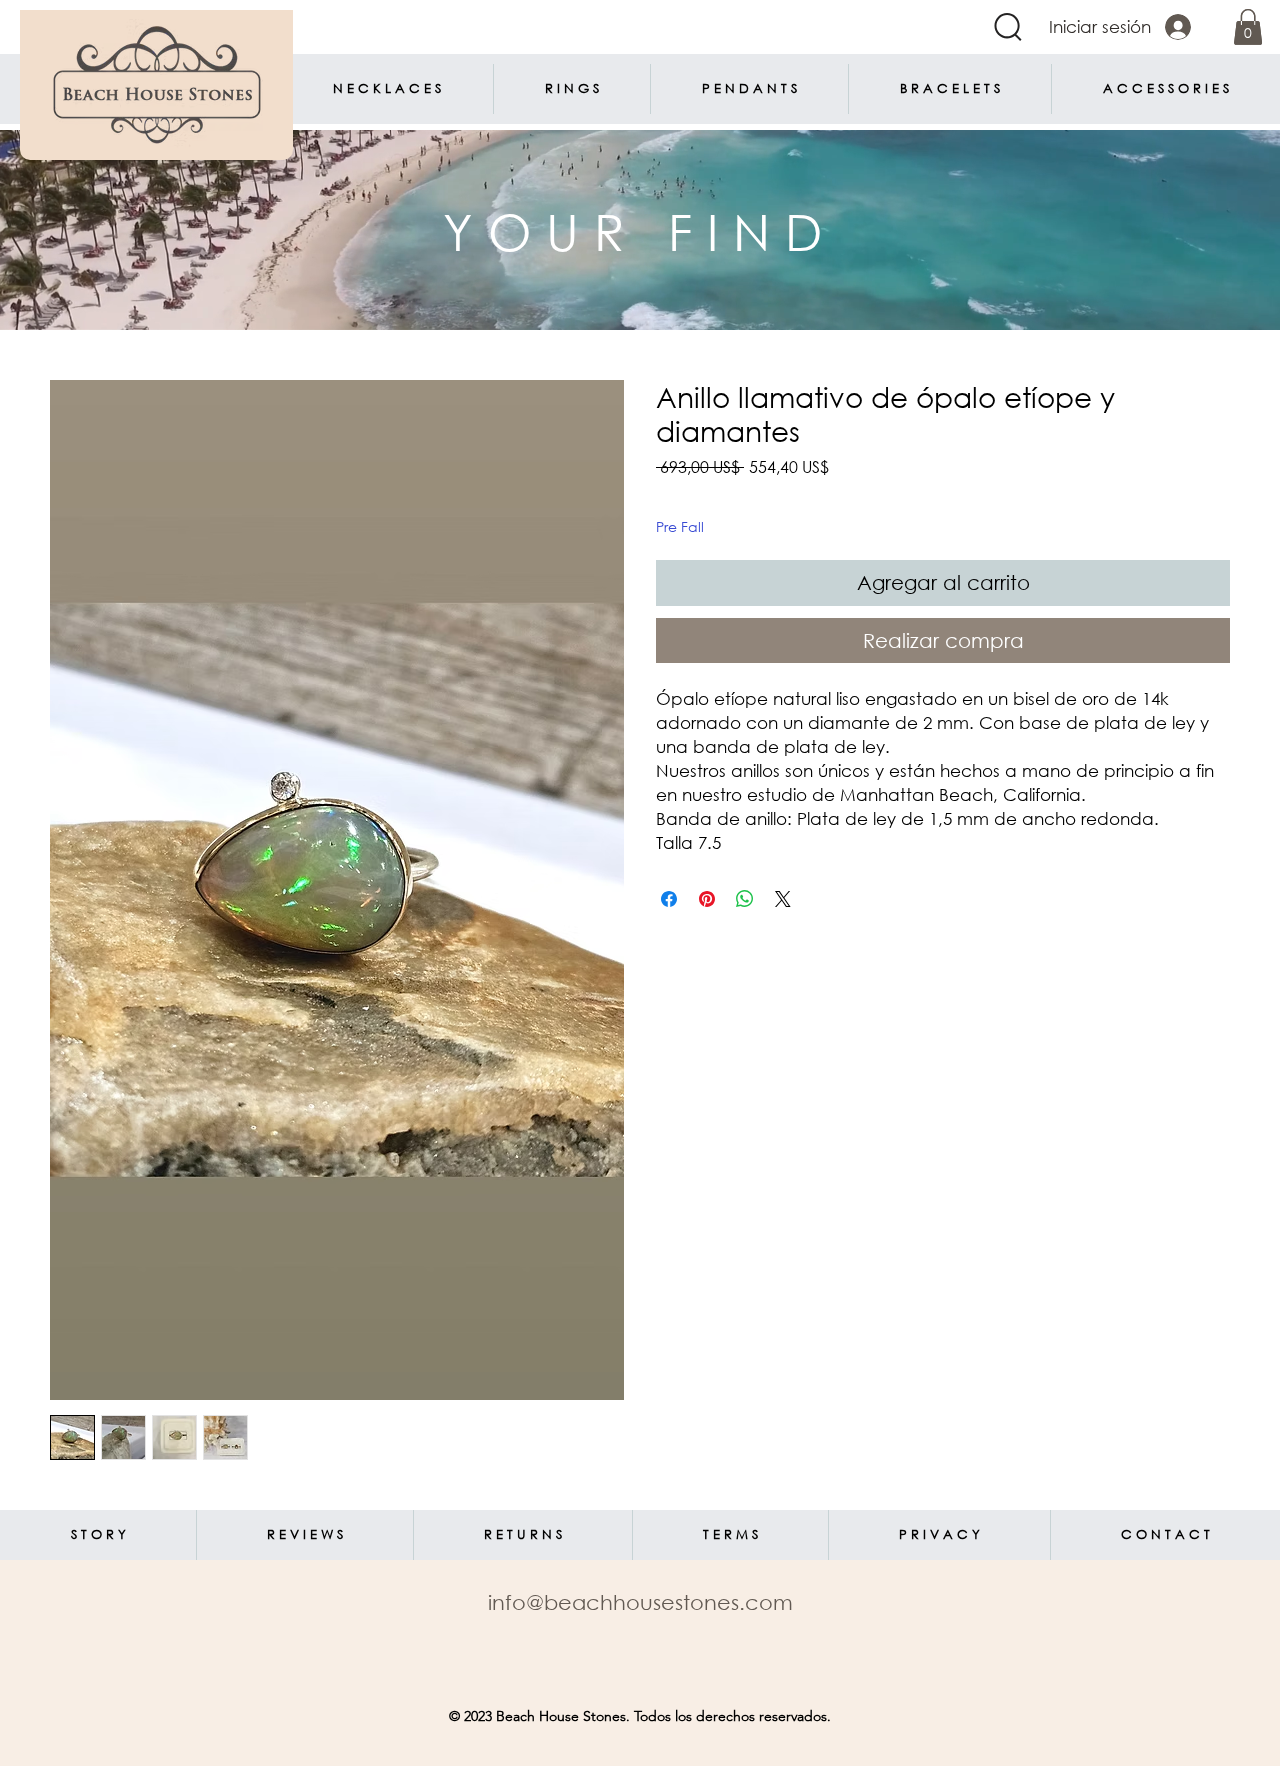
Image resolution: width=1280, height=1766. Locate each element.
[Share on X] (783, 899)
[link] (1248, 27)
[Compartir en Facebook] (669, 899)
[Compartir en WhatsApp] (745, 899)
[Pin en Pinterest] (707, 899)
